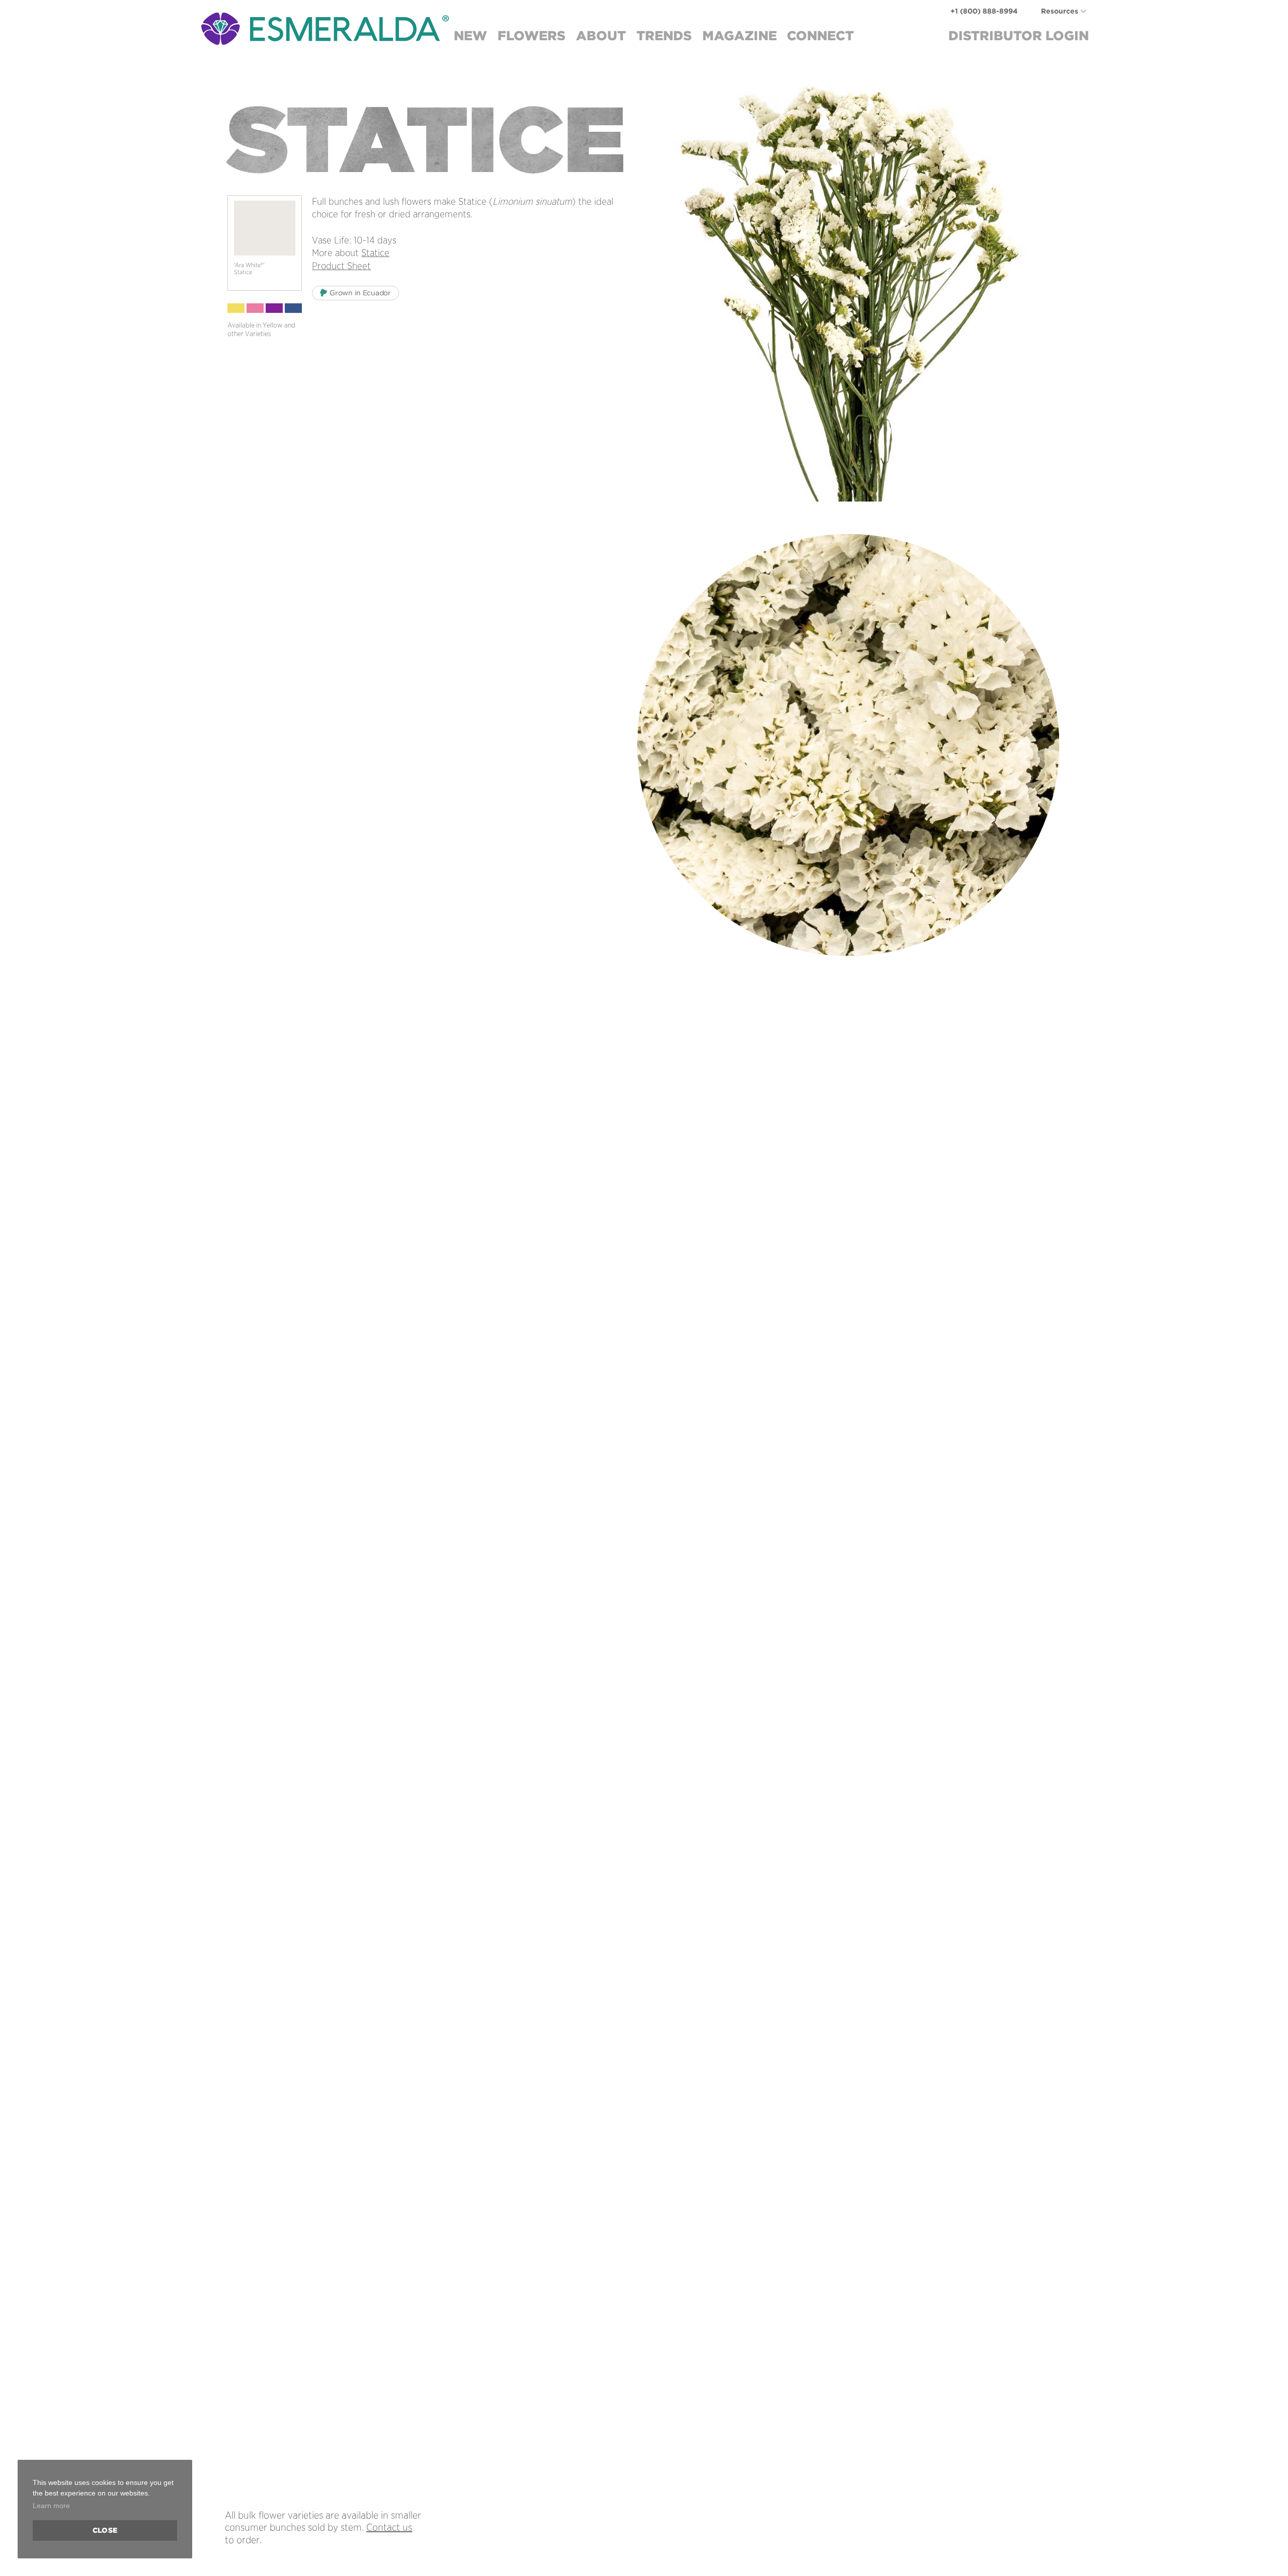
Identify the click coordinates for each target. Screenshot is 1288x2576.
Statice (375, 253)
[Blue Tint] (293, 308)
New (470, 35)
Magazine (740, 35)
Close (105, 2530)
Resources (1060, 11)
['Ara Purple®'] (274, 308)
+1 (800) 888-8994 (984, 11)
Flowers (532, 35)
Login (1019, 35)
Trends (664, 35)
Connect (820, 35)
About (601, 35)
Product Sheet (341, 266)
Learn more (51, 2506)
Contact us (389, 2527)
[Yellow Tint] (236, 308)
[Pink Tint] (255, 308)
